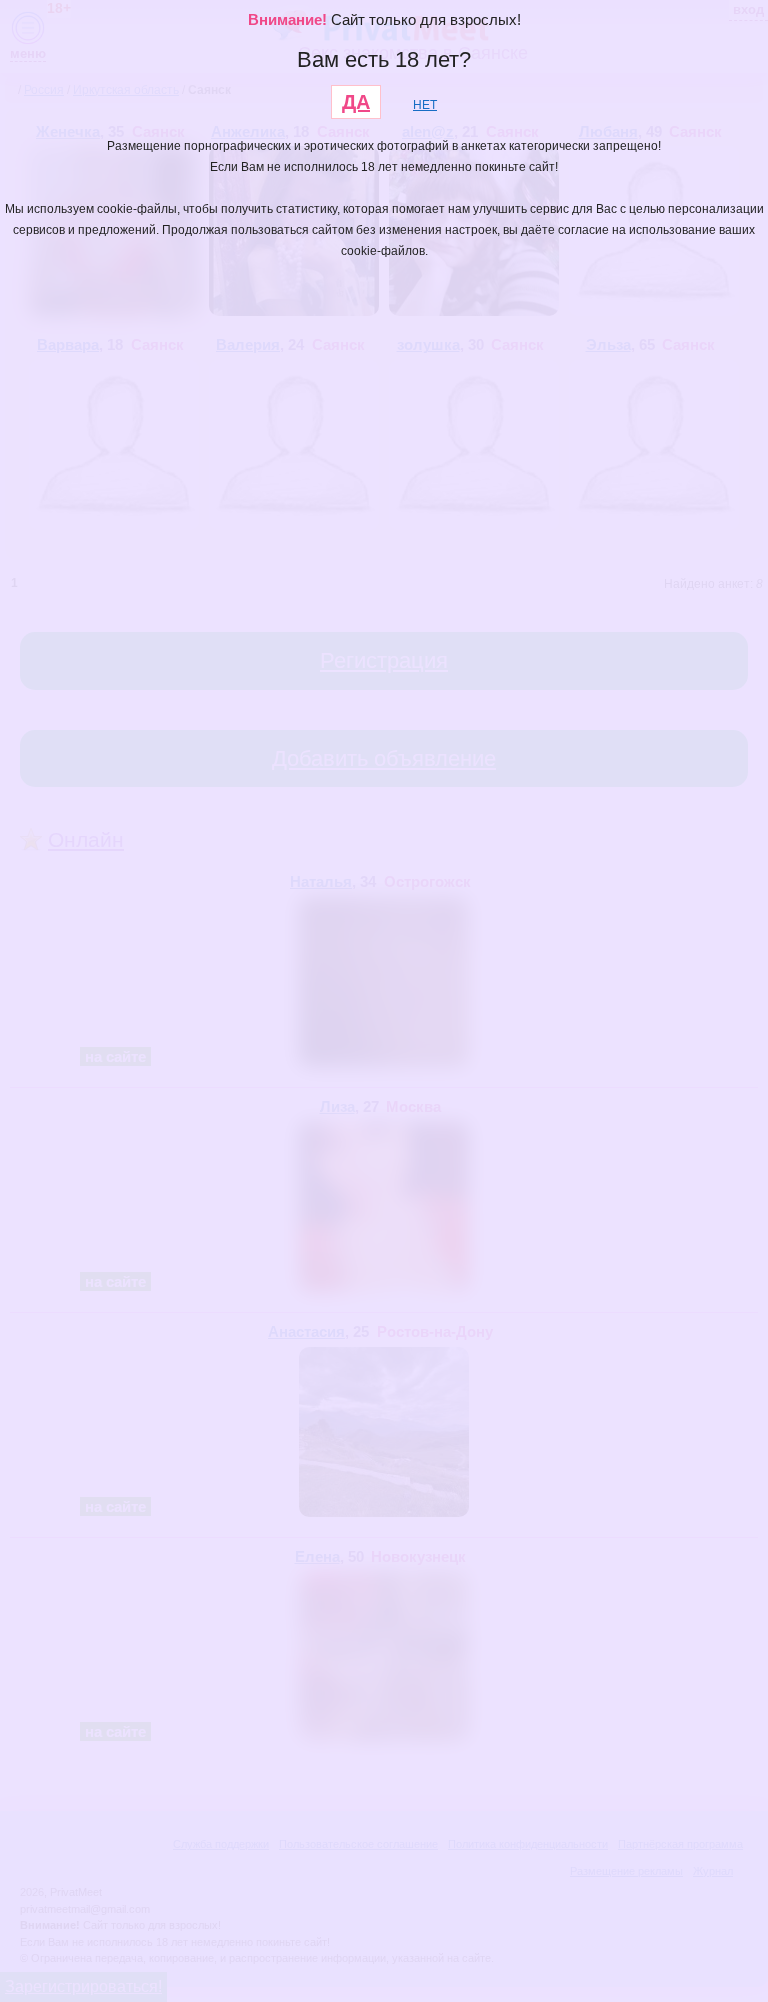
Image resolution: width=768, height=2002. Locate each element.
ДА (356, 102)
